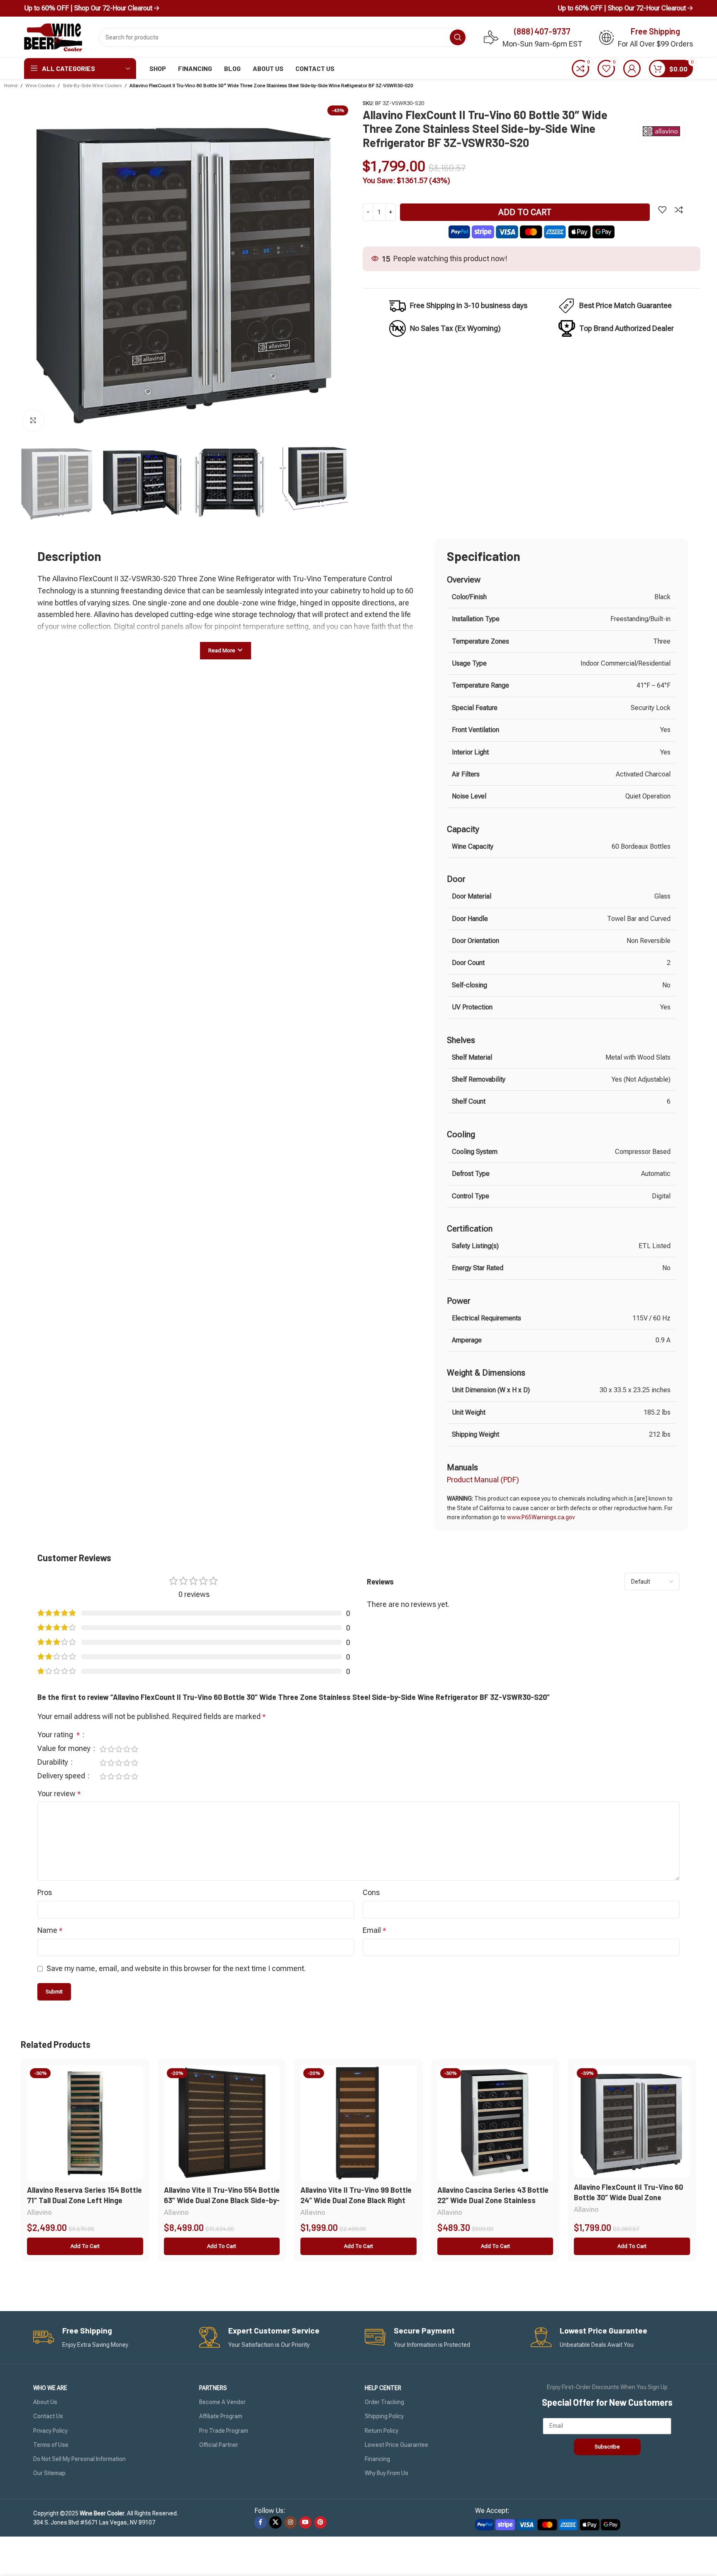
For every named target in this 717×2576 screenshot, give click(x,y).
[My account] (632, 69)
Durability (54, 1762)
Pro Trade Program (224, 2431)
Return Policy (382, 2431)
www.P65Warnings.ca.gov (541, 1517)
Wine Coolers (40, 86)
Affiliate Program (221, 2416)
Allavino (39, 2212)
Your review (59, 1794)
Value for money (65, 1749)
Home (11, 86)
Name (50, 1930)
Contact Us (48, 2416)
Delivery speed (62, 1776)
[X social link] (276, 2522)
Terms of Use (51, 2445)
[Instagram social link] (290, 2522)
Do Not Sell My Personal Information (79, 2459)
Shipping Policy (384, 2416)
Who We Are (50, 2388)
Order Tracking (384, 2402)
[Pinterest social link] (320, 2522)
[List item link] (616, 306)
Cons (371, 1892)
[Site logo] (53, 37)
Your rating (59, 1735)
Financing (377, 2459)
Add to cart (525, 212)
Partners (213, 2388)
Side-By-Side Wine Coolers (92, 86)
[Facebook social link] (261, 2522)
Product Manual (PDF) (483, 1480)
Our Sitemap (49, 2473)
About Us (45, 2402)
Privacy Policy (50, 2431)
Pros (45, 1892)
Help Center (383, 2388)
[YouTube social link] (305, 2522)
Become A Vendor (222, 2402)
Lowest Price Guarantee (396, 2445)
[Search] (458, 37)
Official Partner (219, 2445)
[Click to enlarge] (33, 420)
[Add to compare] (679, 210)
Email (374, 1930)
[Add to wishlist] (662, 210)
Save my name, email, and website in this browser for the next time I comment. (176, 1968)
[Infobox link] (110, 2337)
